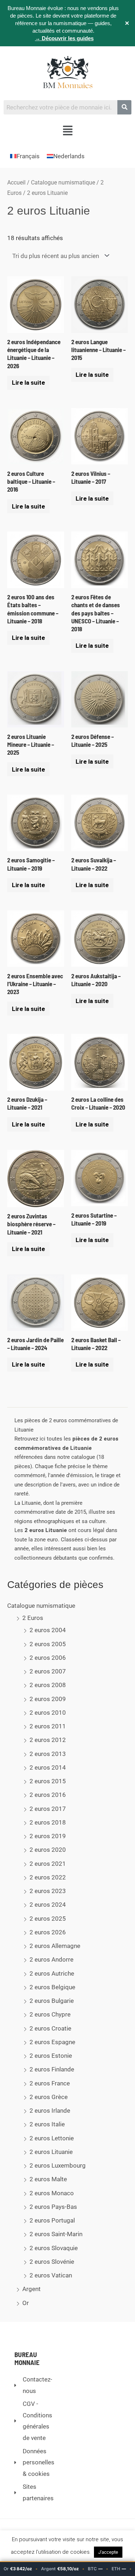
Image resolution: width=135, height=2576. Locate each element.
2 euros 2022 (48, 1877)
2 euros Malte (48, 2179)
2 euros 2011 (48, 1726)
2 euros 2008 (48, 1685)
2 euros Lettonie (52, 2138)
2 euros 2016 (48, 1795)
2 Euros (33, 1618)
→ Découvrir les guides (64, 38)
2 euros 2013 (48, 1754)
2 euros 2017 (48, 1809)
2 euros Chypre (50, 2014)
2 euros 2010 (48, 1713)
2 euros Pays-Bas (53, 2207)
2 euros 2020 (48, 1850)
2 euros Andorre (51, 1959)
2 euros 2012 (48, 1740)
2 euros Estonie (51, 2056)
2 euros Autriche (52, 1973)
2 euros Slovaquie (54, 2248)
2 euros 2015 (48, 1781)
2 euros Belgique (52, 1987)
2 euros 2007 (48, 1671)
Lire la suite (28, 383)
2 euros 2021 (48, 1864)
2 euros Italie (47, 2124)
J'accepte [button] (108, 2552)
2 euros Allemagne (55, 1946)
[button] (67, 131)
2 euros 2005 (48, 1644)
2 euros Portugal (52, 2220)
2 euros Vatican (51, 2275)
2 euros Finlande (52, 2069)
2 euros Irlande (50, 2111)
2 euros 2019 (48, 1836)
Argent (31, 2289)
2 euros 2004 (48, 1630)
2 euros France (50, 2083)
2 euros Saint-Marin (56, 2234)
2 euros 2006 (48, 1658)
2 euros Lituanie (51, 2152)
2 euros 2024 (48, 1905)
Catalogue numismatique (41, 1606)
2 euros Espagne (52, 2042)
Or (26, 2303)
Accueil (16, 182)
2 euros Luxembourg (58, 2165)
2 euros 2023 (48, 1891)
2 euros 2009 (48, 1699)
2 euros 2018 (48, 1822)
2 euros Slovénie (52, 2262)
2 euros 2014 (48, 1767)
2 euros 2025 (48, 1919)
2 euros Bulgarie (52, 2001)
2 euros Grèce (49, 2097)
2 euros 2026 (48, 1932)
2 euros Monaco (52, 2193)
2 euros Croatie (50, 2028)
